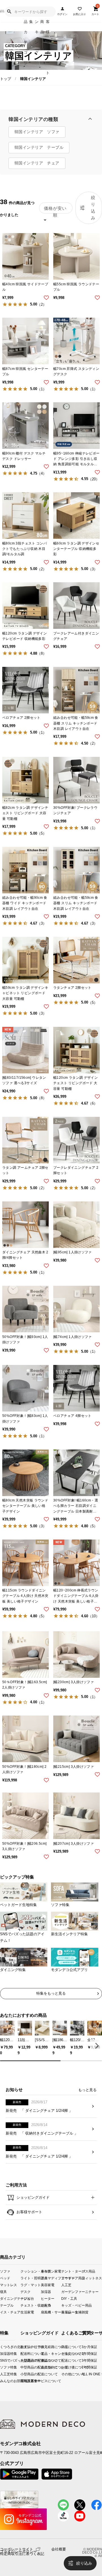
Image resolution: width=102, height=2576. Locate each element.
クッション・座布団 (31, 2271)
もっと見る (87, 2090)
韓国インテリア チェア (37, 163)
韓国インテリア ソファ (37, 132)
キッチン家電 (51, 2271)
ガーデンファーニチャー (71, 2291)
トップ (6, 79)
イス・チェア (10, 2312)
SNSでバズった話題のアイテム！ (2, 2360)
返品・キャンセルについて (45, 2354)
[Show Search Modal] (9, 12)
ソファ (5, 2271)
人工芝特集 (2, 2374)
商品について (63, 2346)
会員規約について (45, 2367)
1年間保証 (84, 2354)
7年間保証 (84, 2367)
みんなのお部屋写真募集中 (2, 2381)
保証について (45, 2360)
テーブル (7, 2305)
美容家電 (48, 2285)
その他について (63, 2374)
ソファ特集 (2, 2367)
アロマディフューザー (51, 2278)
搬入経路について (45, 2346)
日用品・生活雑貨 (71, 2312)
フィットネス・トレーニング (92, 2278)
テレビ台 (27, 2298)
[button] (96, 2045)
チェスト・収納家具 (31, 2305)
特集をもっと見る (51, 1993)
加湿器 (46, 2291)
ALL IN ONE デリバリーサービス (84, 2374)
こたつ (46, 2305)
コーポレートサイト (17, 2549)
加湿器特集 (2, 2354)
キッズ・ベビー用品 (71, 2305)
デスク (25, 2291)
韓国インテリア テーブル (39, 147)
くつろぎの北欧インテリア (2, 2346)
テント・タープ (71, 2271)
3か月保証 (84, 2346)
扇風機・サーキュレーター (51, 2312)
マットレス (8, 2285)
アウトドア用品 (71, 2278)
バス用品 (88, 2271)
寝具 (3, 2291)
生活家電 (27, 2312)
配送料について (25, 2354)
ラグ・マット (31, 2285)
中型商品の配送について (25, 2367)
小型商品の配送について (25, 2374)
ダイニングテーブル (10, 2298)
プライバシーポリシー (18, 2552)
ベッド (5, 2278)
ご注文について (63, 2354)
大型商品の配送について (25, 2360)
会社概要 (59, 2549)
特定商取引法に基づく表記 (22, 2554)
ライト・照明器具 (31, 2278)
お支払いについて (25, 2346)
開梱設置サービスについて (25, 2381)
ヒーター (48, 2298)
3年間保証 (84, 2360)
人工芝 (66, 2285)
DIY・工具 (69, 2298)
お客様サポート (29, 2212)
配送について (63, 2360)
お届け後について (63, 2367)
